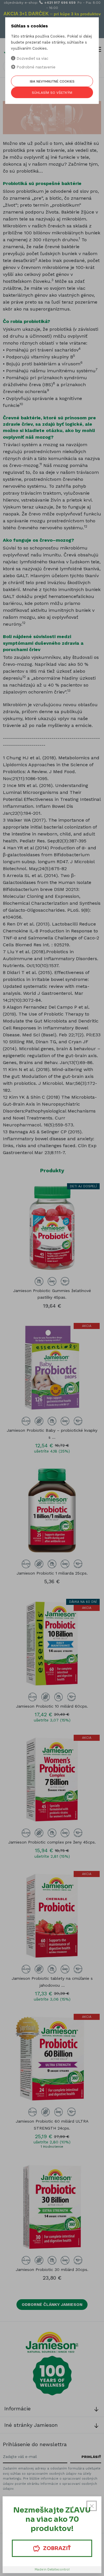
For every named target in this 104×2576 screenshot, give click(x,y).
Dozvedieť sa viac (32, 58)
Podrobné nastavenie (35, 67)
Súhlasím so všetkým (52, 93)
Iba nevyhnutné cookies (52, 81)
